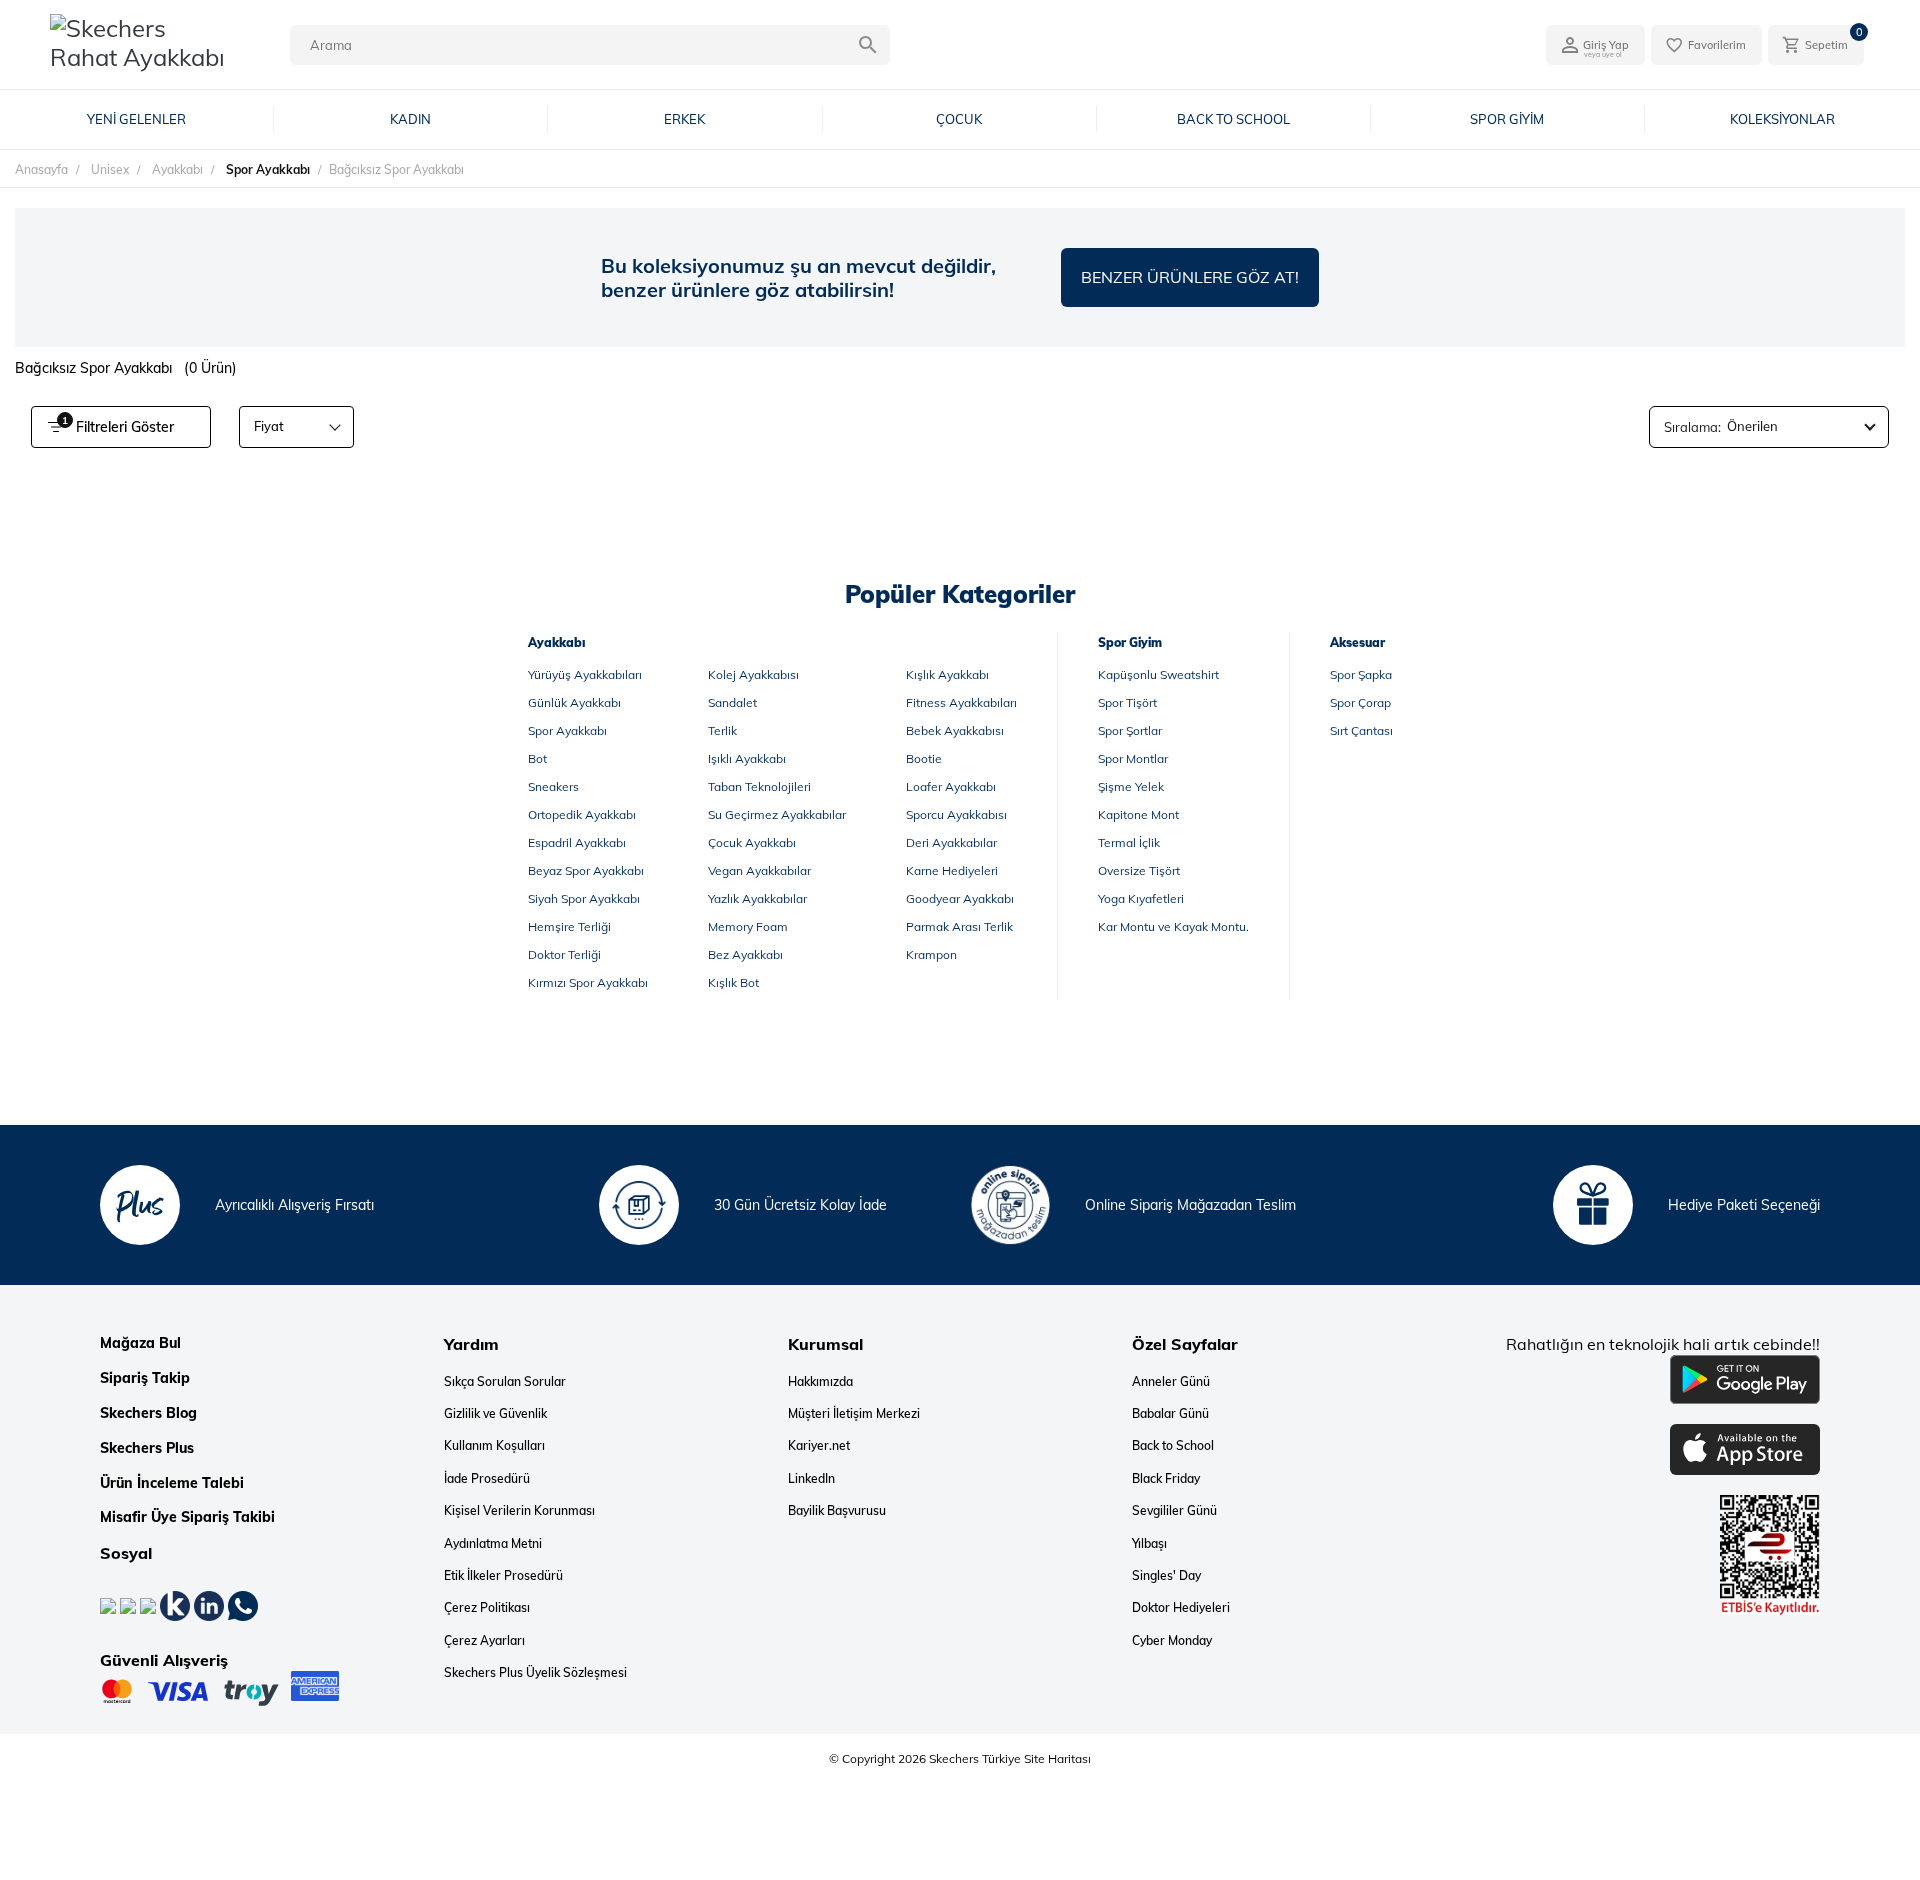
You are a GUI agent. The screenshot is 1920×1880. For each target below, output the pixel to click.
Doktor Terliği (564, 954)
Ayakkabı (556, 642)
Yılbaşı (1149, 1544)
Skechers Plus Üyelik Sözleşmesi (535, 1673)
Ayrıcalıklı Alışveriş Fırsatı (294, 1205)
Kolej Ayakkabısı (753, 674)
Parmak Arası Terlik (959, 926)
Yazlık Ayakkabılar (757, 898)
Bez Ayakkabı (745, 954)
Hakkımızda (820, 1382)
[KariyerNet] (177, 1605)
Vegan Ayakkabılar (759, 870)
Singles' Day (1166, 1576)
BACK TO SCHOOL (1233, 119)
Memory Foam (748, 926)
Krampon (931, 954)
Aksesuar (1357, 642)
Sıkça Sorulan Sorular (505, 1382)
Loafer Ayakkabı (951, 786)
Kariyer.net (819, 1446)
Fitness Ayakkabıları (961, 702)
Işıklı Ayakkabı (747, 758)
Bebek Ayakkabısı (955, 730)
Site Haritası (1056, 1758)
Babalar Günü (1170, 1414)
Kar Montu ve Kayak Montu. (1173, 926)
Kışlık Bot (733, 982)
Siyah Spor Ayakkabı (584, 898)
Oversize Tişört (1139, 870)
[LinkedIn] (211, 1605)
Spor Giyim (1130, 642)
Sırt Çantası (1361, 730)
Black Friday (1166, 1479)
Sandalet (732, 702)
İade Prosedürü (487, 1479)
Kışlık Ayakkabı (947, 674)
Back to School (1173, 1446)
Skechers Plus (147, 1448)
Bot (537, 758)
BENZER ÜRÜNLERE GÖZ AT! (1190, 277)
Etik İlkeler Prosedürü (503, 1576)
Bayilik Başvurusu (837, 1511)
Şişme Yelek (1131, 786)
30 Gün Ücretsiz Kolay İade (800, 1205)
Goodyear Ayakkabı (960, 898)
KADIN (410, 119)
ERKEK (684, 119)
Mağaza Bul (140, 1343)
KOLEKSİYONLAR (1782, 119)
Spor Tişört (1127, 702)
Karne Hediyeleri (952, 870)
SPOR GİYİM (1507, 119)
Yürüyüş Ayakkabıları (585, 674)
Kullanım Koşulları (494, 1446)
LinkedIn (811, 1479)
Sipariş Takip (145, 1378)
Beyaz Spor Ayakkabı (586, 870)
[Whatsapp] (243, 1605)
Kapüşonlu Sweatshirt (1158, 674)
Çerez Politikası (487, 1608)
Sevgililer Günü (1174, 1511)
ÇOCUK (959, 119)
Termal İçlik (1129, 842)
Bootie (924, 758)
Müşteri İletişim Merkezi (854, 1414)
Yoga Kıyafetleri (1141, 898)
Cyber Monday (1172, 1641)
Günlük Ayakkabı (574, 702)
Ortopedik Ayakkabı (582, 814)
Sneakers (553, 786)
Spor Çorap (1360, 702)
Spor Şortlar (1130, 730)
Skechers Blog (148, 1413)
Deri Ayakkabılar (951, 842)
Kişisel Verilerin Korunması (519, 1511)
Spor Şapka (1361, 674)
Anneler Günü (1171, 1382)
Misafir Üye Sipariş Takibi (187, 1517)
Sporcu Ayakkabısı (956, 814)
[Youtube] (150, 1605)
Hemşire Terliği (569, 926)
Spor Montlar (1133, 758)
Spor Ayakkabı (567, 730)
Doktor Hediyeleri (1181, 1608)
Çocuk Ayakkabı (752, 842)
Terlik (722, 730)
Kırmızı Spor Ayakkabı (588, 982)
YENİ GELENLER (136, 119)
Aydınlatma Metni (493, 1544)
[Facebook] (110, 1605)
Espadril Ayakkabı (577, 842)
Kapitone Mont (1138, 814)
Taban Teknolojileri (759, 786)
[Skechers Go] (1885, 1827)
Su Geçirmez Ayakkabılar (777, 814)
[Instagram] (130, 1605)
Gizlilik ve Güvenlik (495, 1414)
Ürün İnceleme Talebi (172, 1483)
